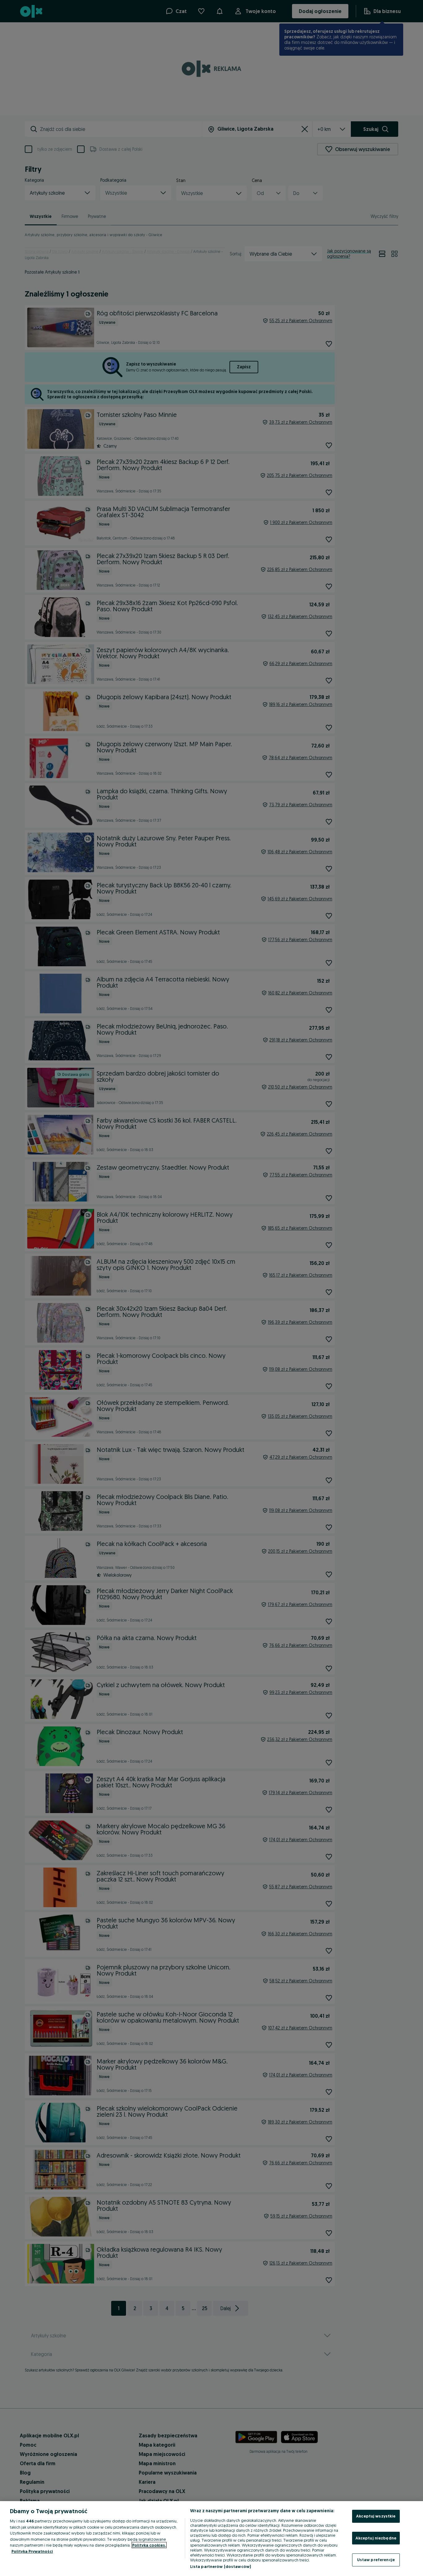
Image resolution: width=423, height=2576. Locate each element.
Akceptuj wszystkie (376, 2516)
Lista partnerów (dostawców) (221, 2566)
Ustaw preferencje (376, 2560)
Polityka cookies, (149, 2545)
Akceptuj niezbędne (376, 2538)
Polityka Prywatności (32, 2551)
